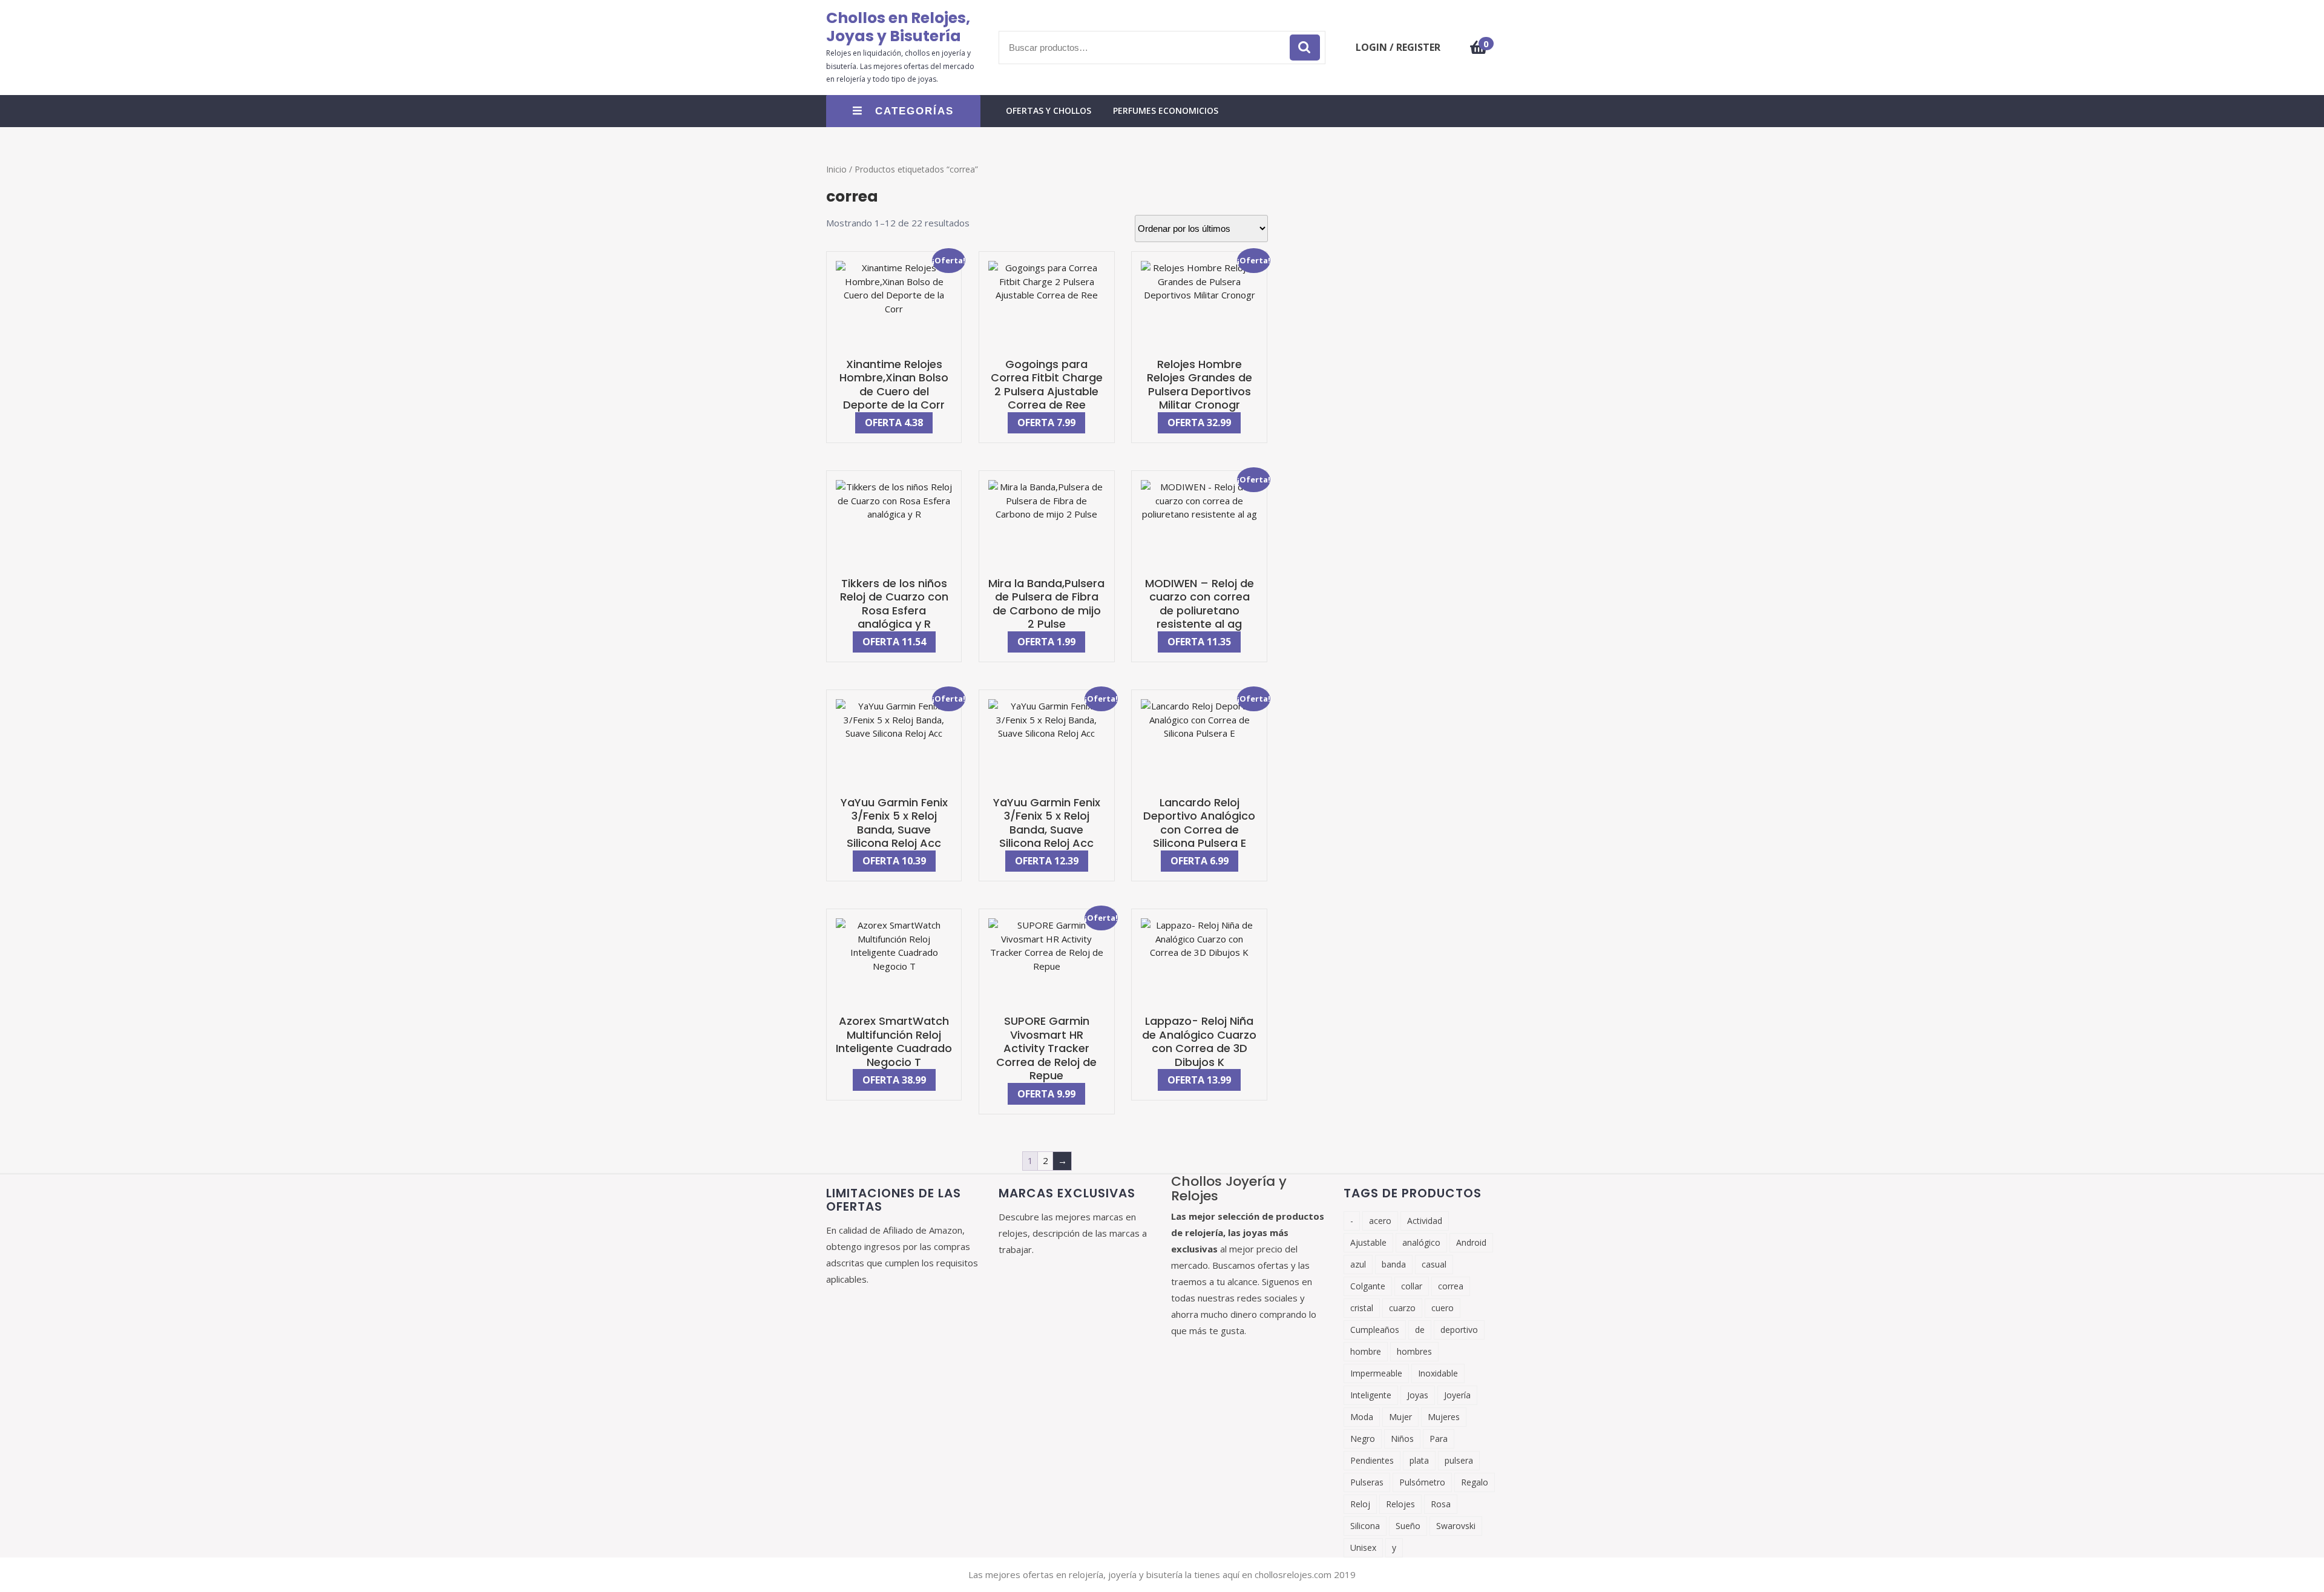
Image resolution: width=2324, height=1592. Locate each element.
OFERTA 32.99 (1199, 423)
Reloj (1360, 1504)
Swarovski (1456, 1526)
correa (1451, 1286)
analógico (1421, 1242)
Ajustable (1368, 1242)
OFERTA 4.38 (894, 423)
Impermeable (1376, 1373)
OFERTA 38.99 (894, 1080)
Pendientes (1372, 1460)
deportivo (1459, 1330)
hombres (1414, 1351)
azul (1358, 1264)
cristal (1362, 1308)
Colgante (1368, 1286)
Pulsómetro (1422, 1482)
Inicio (836, 169)
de (1420, 1330)
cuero (1443, 1308)
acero (1380, 1221)
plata (1419, 1460)
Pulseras (1367, 1482)
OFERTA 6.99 (1200, 861)
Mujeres (1444, 1417)
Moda (1362, 1417)
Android (1471, 1242)
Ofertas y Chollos (1049, 110)
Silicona (1365, 1526)
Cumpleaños (1375, 1330)
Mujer (1400, 1417)
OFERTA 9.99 (1046, 1094)
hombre (1366, 1351)
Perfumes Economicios (1166, 110)
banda (1394, 1264)
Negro (1363, 1439)
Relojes (1400, 1504)
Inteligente (1371, 1395)
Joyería (1457, 1395)
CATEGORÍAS (914, 111)
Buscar (1305, 48)
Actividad (1425, 1221)
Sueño (1408, 1526)
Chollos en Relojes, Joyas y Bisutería (898, 27)
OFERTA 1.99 (1046, 642)
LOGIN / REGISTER (1398, 47)
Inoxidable (1438, 1373)
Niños (1402, 1439)
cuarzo (1402, 1308)
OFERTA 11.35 (1199, 642)
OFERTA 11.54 (894, 642)
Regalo (1475, 1482)
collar (1412, 1286)
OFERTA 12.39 (1047, 861)
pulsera (1459, 1460)
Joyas (1418, 1395)
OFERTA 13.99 (1199, 1080)
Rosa (1441, 1504)
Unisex (1363, 1548)
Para (1439, 1439)
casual (1434, 1264)
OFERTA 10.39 (894, 861)
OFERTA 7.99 (1046, 423)
